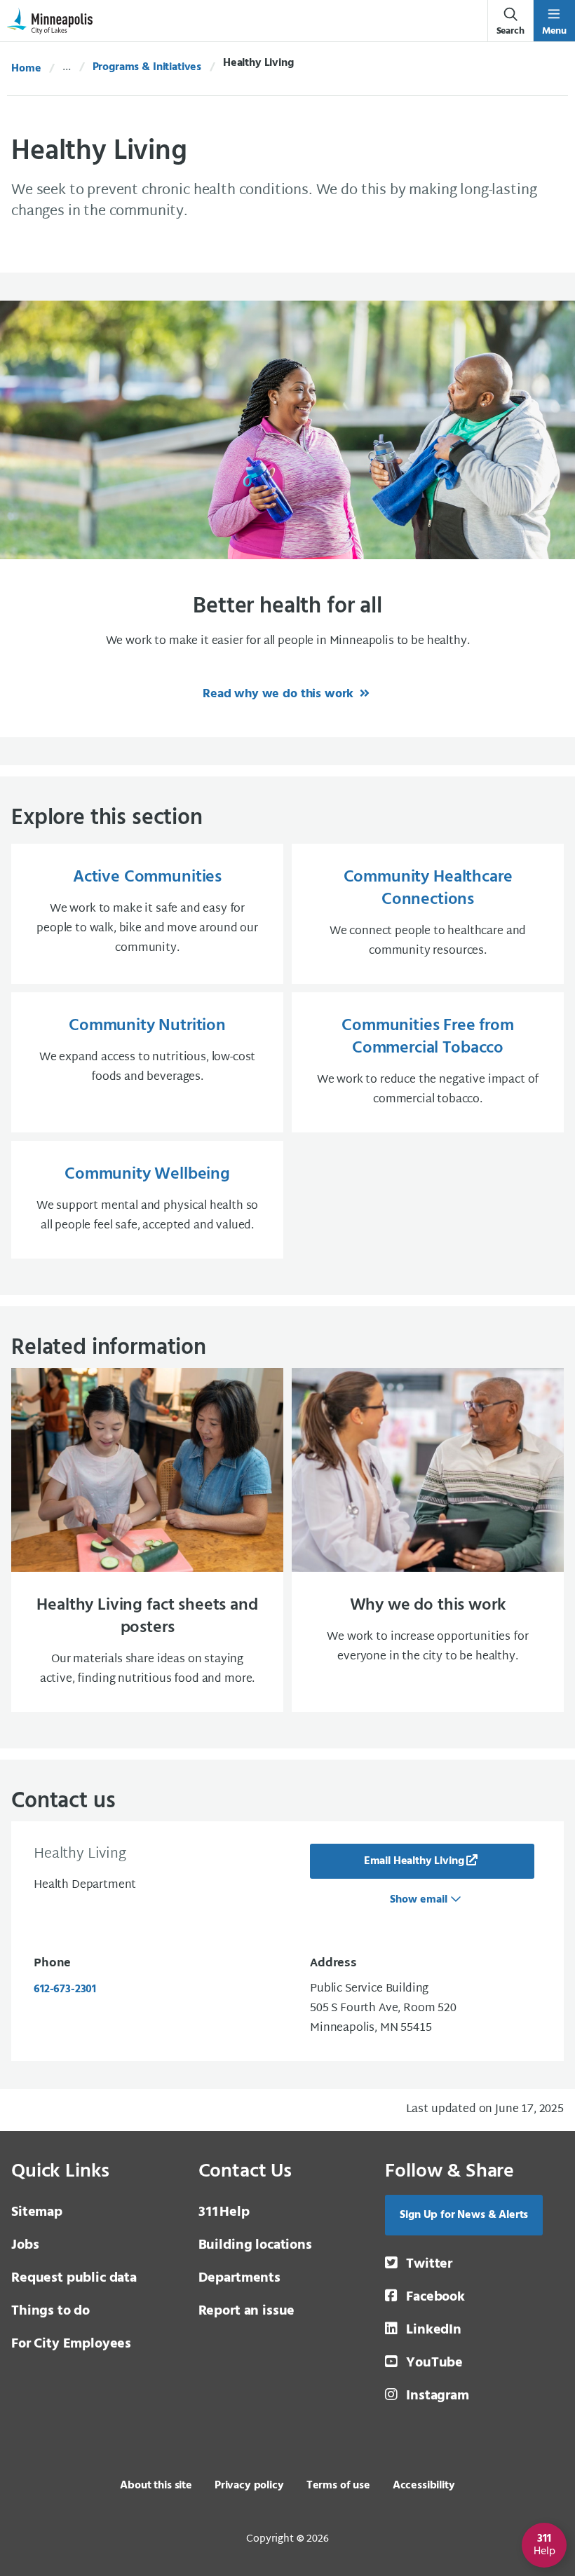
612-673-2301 (65, 1989)
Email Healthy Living (414, 1861)
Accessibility (424, 2486)
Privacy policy (249, 2486)
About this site (156, 2486)
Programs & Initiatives (147, 67)
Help (224, 2212)
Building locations (255, 2245)
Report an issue (247, 2311)
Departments (239, 2278)
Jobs (25, 2245)
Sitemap (37, 2212)
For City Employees (71, 2344)
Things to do (50, 2311)
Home (26, 69)
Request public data (74, 2278)
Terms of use (338, 2486)
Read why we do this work (280, 694)
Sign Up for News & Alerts (464, 2215)
